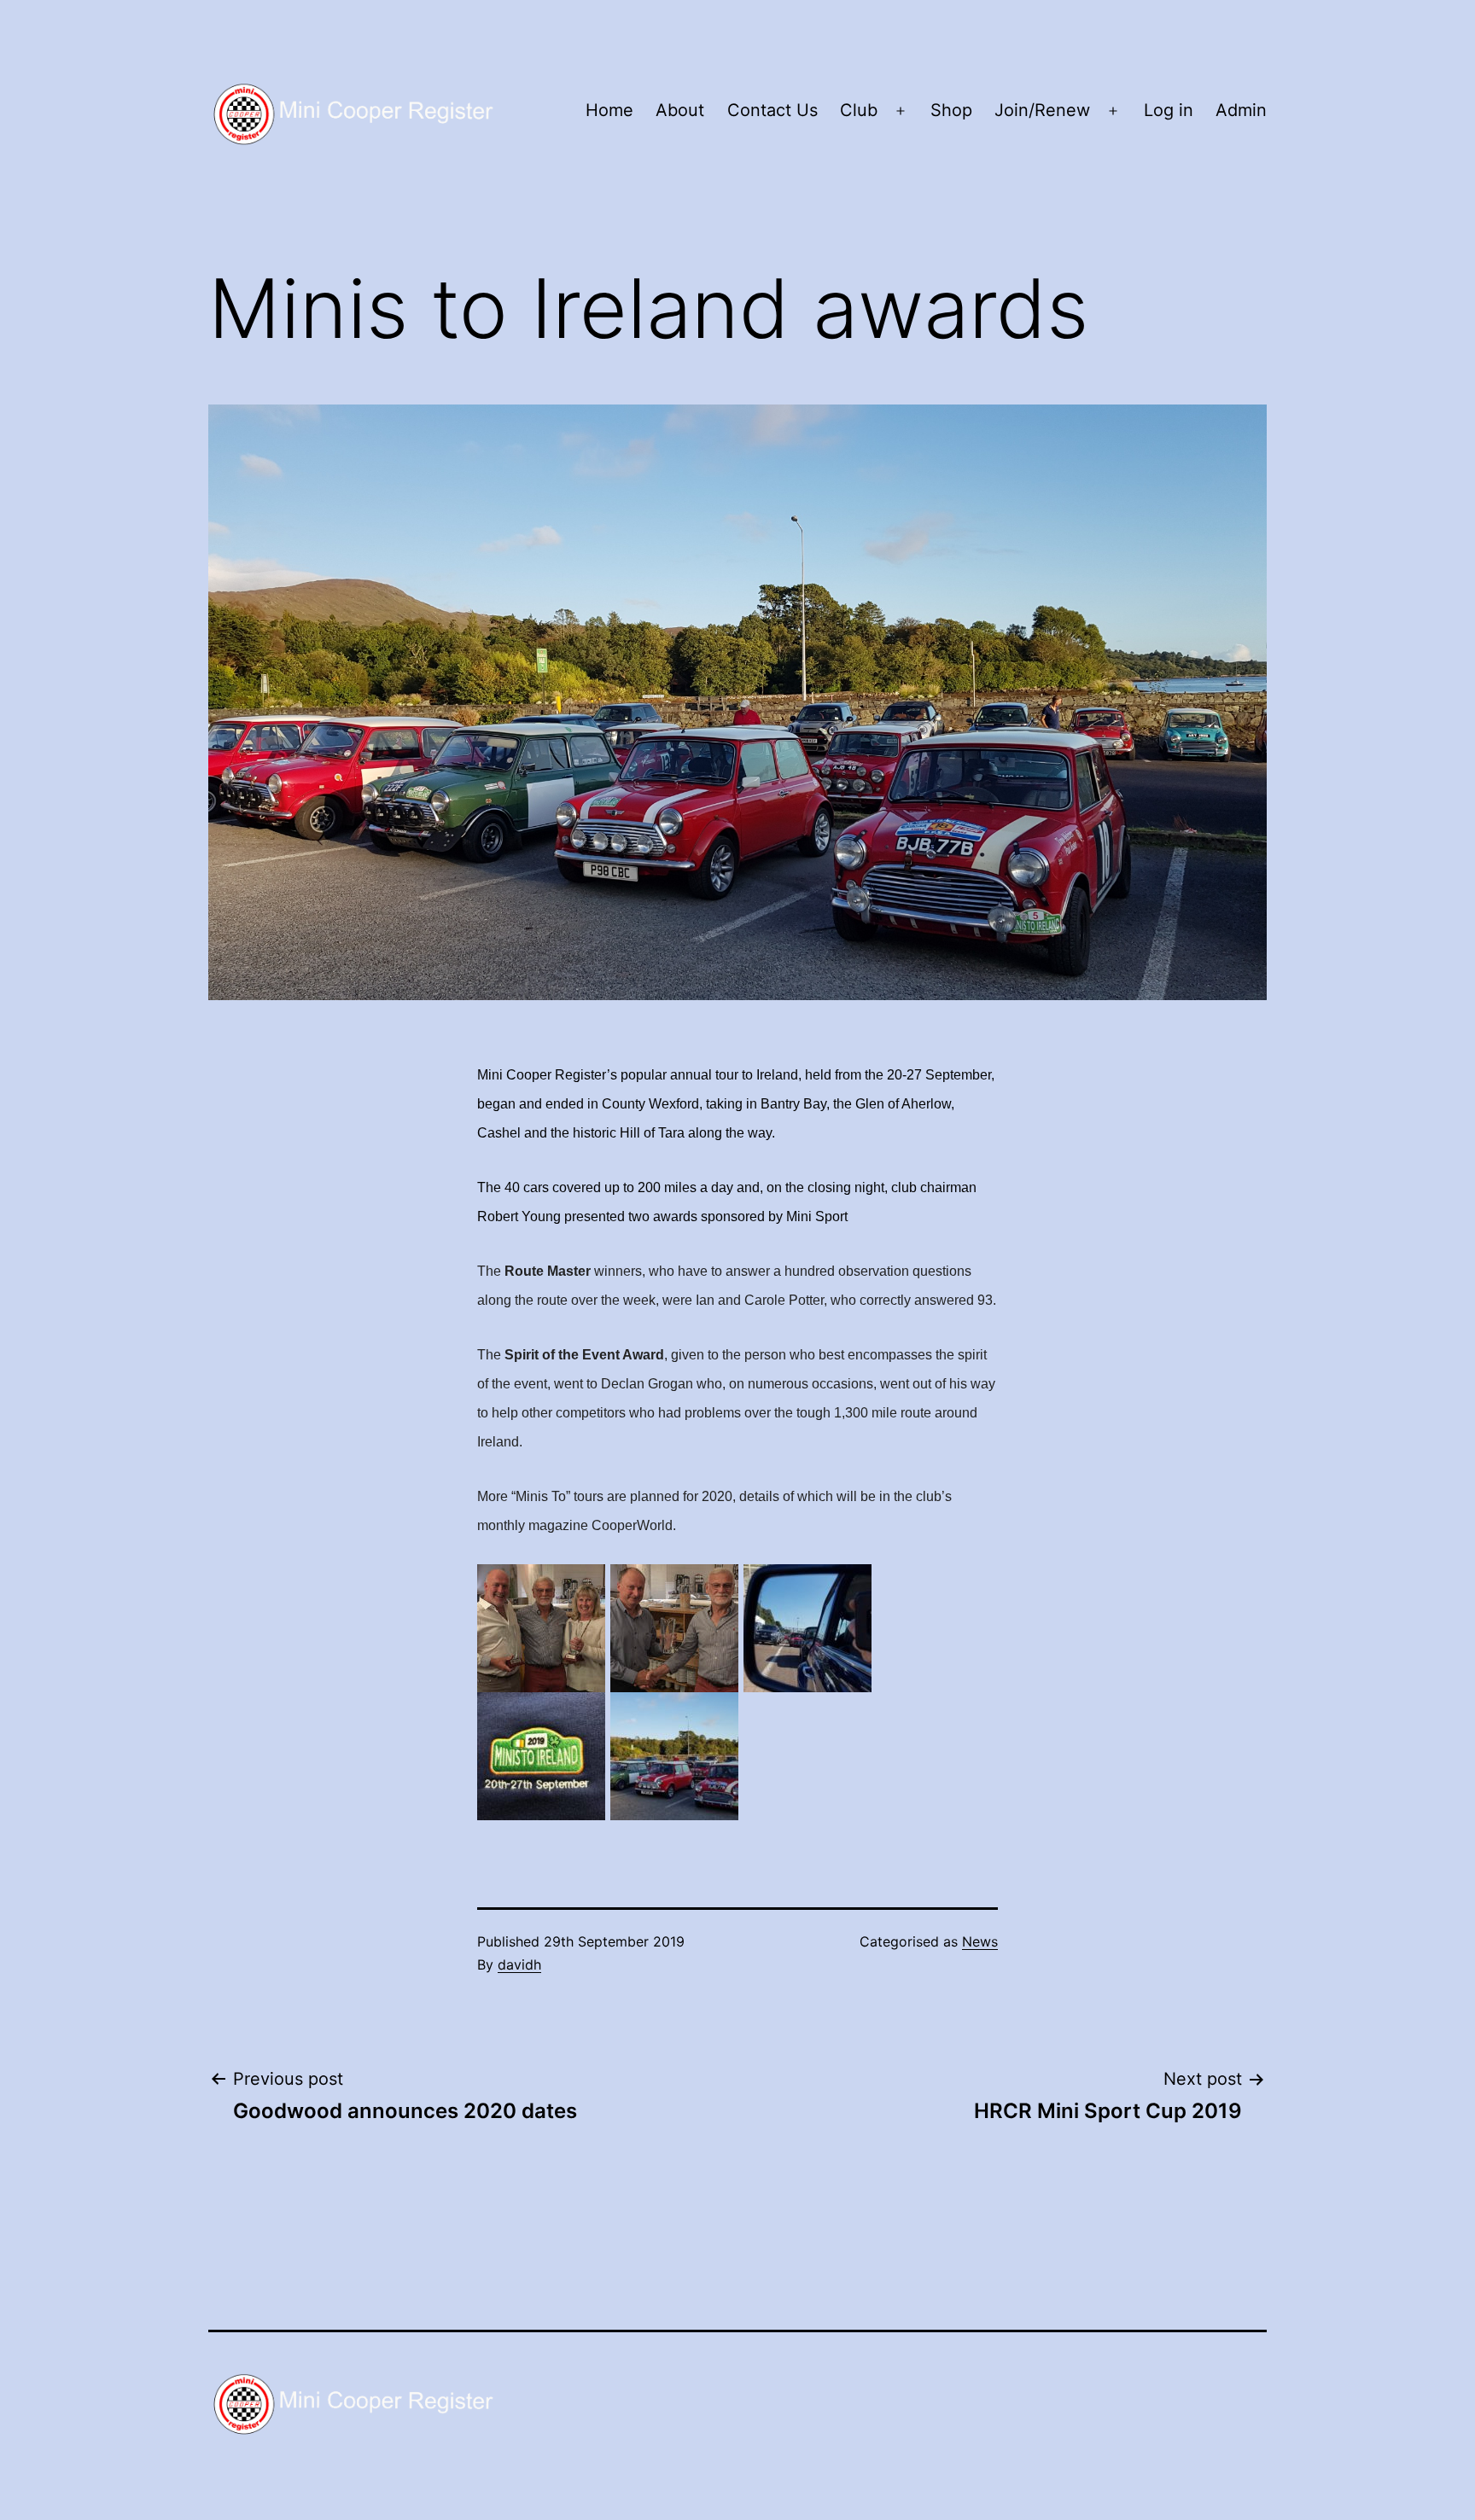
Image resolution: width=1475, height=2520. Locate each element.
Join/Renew (1042, 110)
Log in (1169, 110)
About (680, 110)
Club (859, 110)
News (980, 1941)
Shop (951, 110)
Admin (1241, 110)
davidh (519, 1964)
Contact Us (772, 110)
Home (609, 110)
